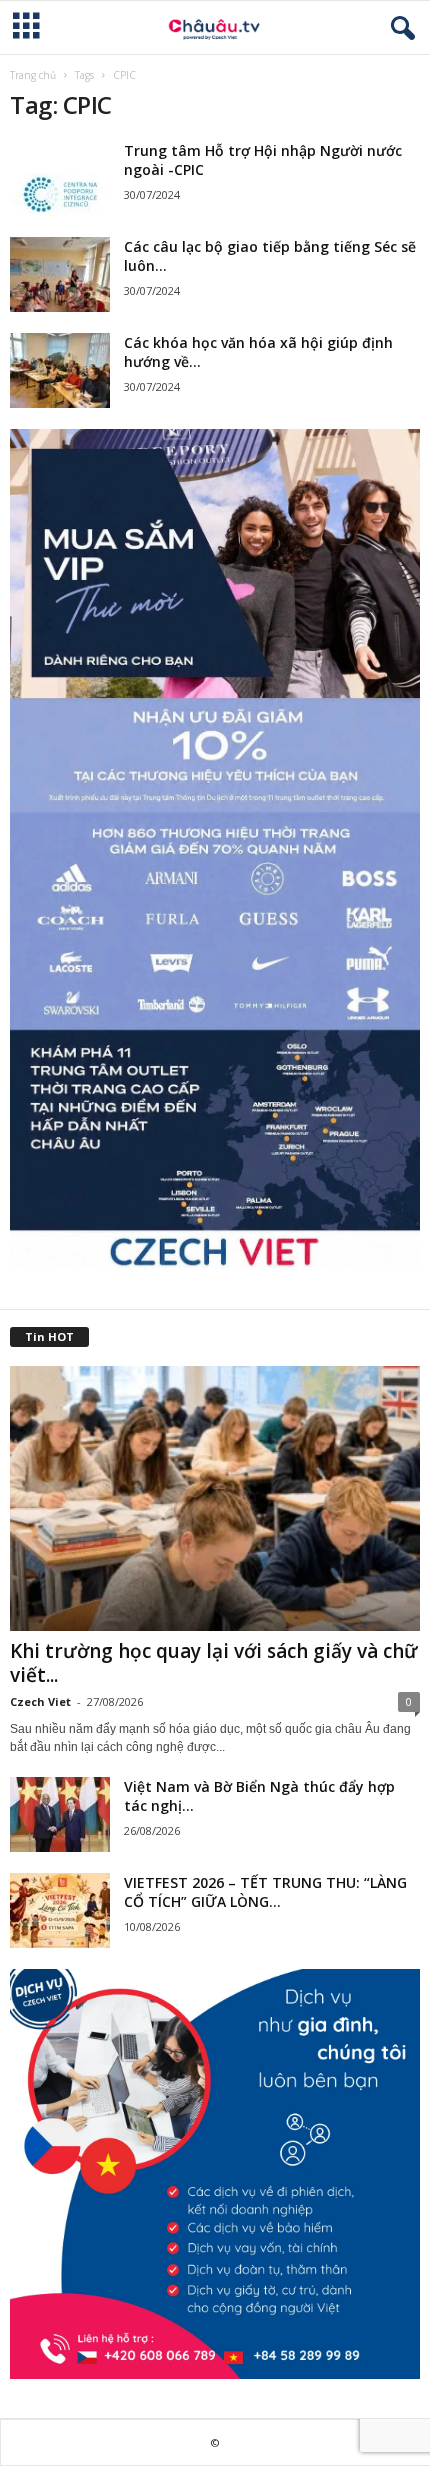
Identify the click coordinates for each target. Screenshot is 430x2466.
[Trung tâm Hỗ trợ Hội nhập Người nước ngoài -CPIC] (60, 178)
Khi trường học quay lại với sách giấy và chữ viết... (214, 1663)
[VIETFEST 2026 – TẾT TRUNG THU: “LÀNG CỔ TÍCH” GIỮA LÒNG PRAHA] (60, 1910)
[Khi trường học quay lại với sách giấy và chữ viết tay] (215, 1498)
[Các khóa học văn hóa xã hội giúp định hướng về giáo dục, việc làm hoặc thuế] (60, 370)
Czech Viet (40, 1701)
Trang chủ (33, 75)
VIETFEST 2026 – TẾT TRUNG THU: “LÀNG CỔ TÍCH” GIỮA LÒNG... (265, 1892)
